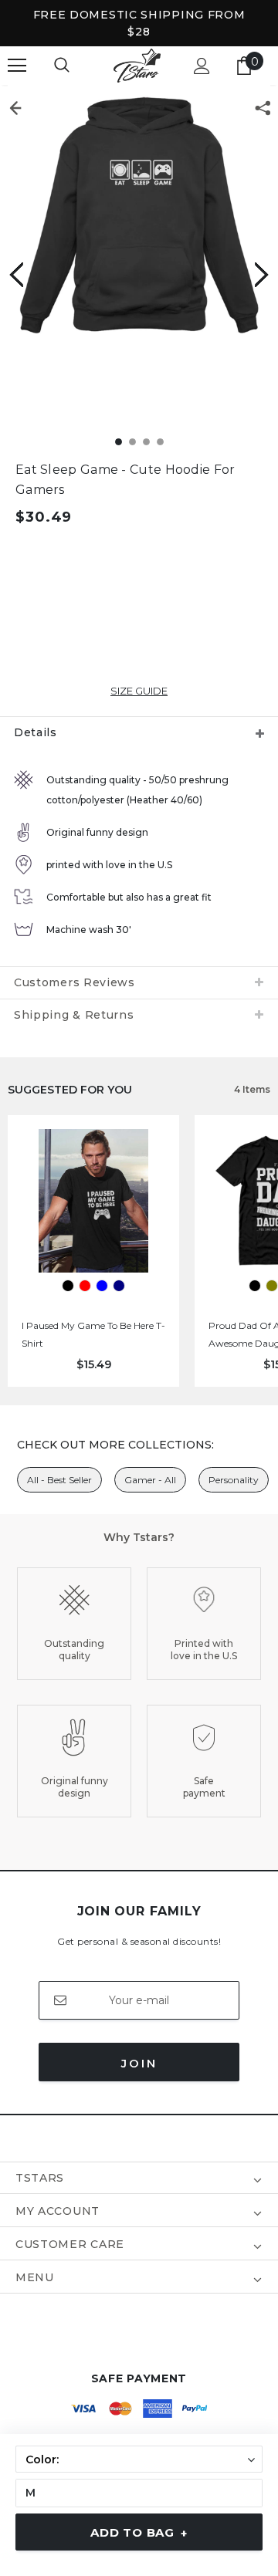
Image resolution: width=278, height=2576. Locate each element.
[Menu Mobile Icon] (17, 66)
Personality (234, 1480)
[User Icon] (202, 66)
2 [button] (132, 442)
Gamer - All (150, 1480)
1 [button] (119, 442)
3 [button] (146, 442)
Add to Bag (139, 2533)
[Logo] (137, 66)
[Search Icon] (62, 66)
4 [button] (160, 442)
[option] (139, 216)
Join (139, 2063)
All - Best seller (59, 1480)
